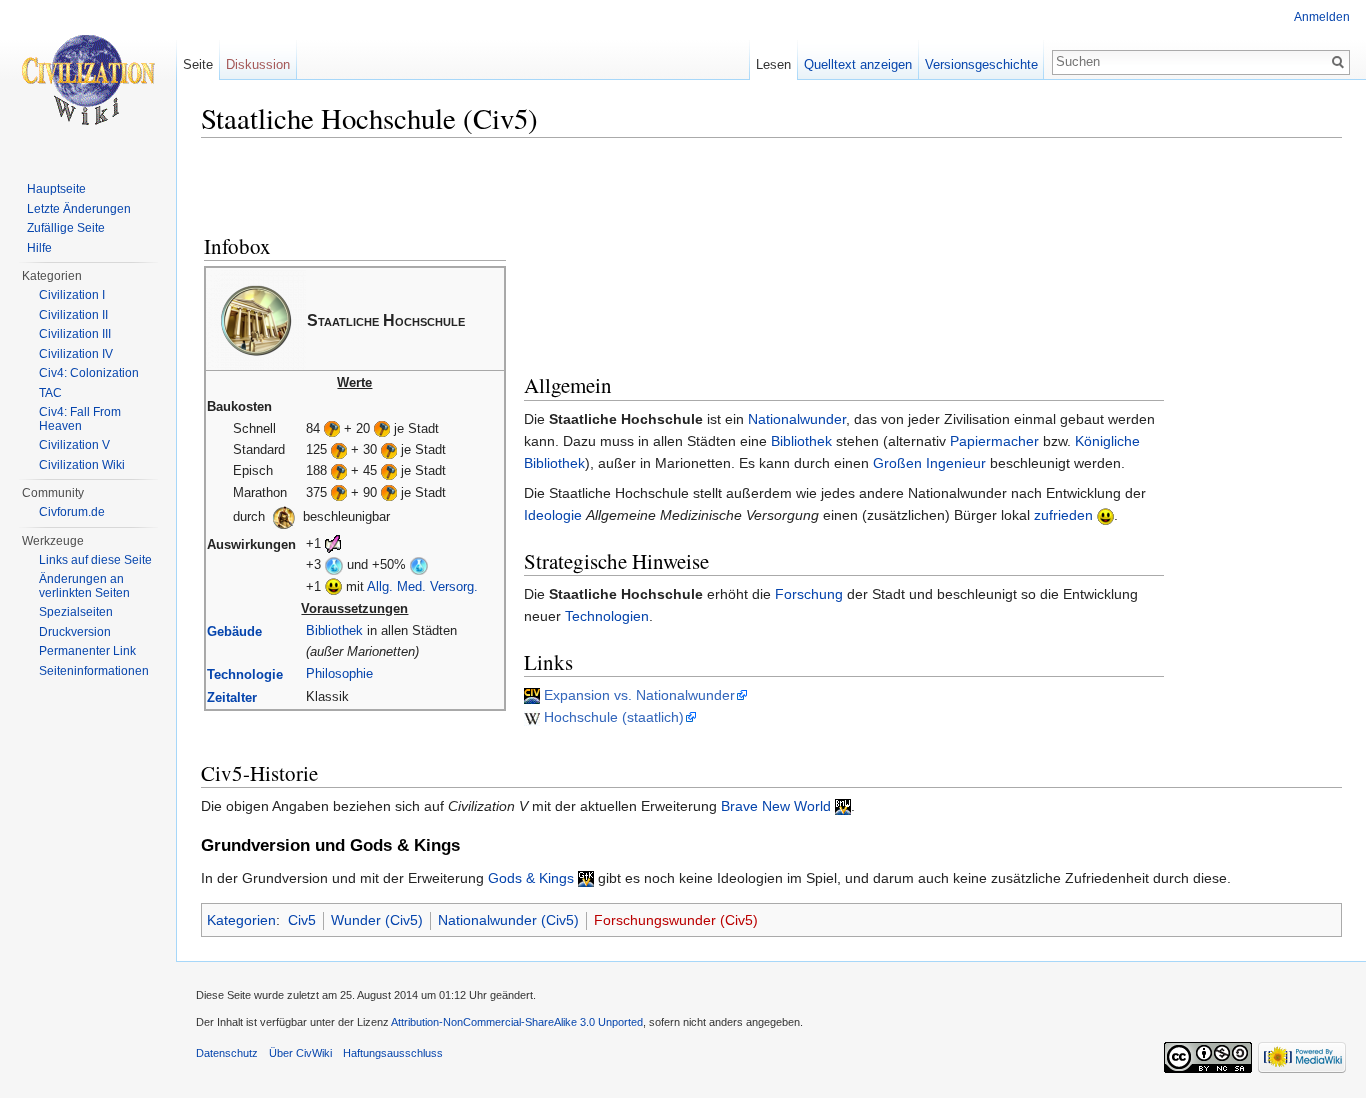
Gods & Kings (531, 878)
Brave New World (776, 806)
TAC (50, 393)
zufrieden (1063, 515)
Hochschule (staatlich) (614, 717)
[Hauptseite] (88, 80)
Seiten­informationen (94, 671)
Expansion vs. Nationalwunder (639, 695)
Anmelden (1322, 17)
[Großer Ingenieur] (284, 516)
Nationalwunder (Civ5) (508, 920)
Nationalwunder (797, 419)
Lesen (773, 64)
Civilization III (75, 334)
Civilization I (72, 295)
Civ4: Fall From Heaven (80, 419)
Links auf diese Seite (95, 560)
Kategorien (241, 920)
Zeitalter (232, 697)
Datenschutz (227, 1053)
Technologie (245, 674)
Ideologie (553, 515)
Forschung (809, 594)
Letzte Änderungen (79, 209)
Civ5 (302, 920)
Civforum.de (72, 512)
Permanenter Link (87, 651)
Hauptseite (56, 189)
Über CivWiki (300, 1053)
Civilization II (73, 315)
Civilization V (74, 445)
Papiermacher (994, 441)
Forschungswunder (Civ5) (676, 920)
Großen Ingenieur (929, 463)
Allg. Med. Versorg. (422, 586)
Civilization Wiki (82, 465)
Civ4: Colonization (89, 373)
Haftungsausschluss (393, 1053)
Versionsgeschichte (981, 64)
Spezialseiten (76, 612)
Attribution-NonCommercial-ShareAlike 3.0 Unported (517, 1022)
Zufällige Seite (66, 228)
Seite (198, 64)
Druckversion (75, 632)
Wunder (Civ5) (377, 920)
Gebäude (234, 631)
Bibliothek (334, 630)
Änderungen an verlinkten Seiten (84, 586)
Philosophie (339, 673)
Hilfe (39, 248)
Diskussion (258, 64)
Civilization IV (76, 354)
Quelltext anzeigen (858, 64)
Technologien (607, 616)
